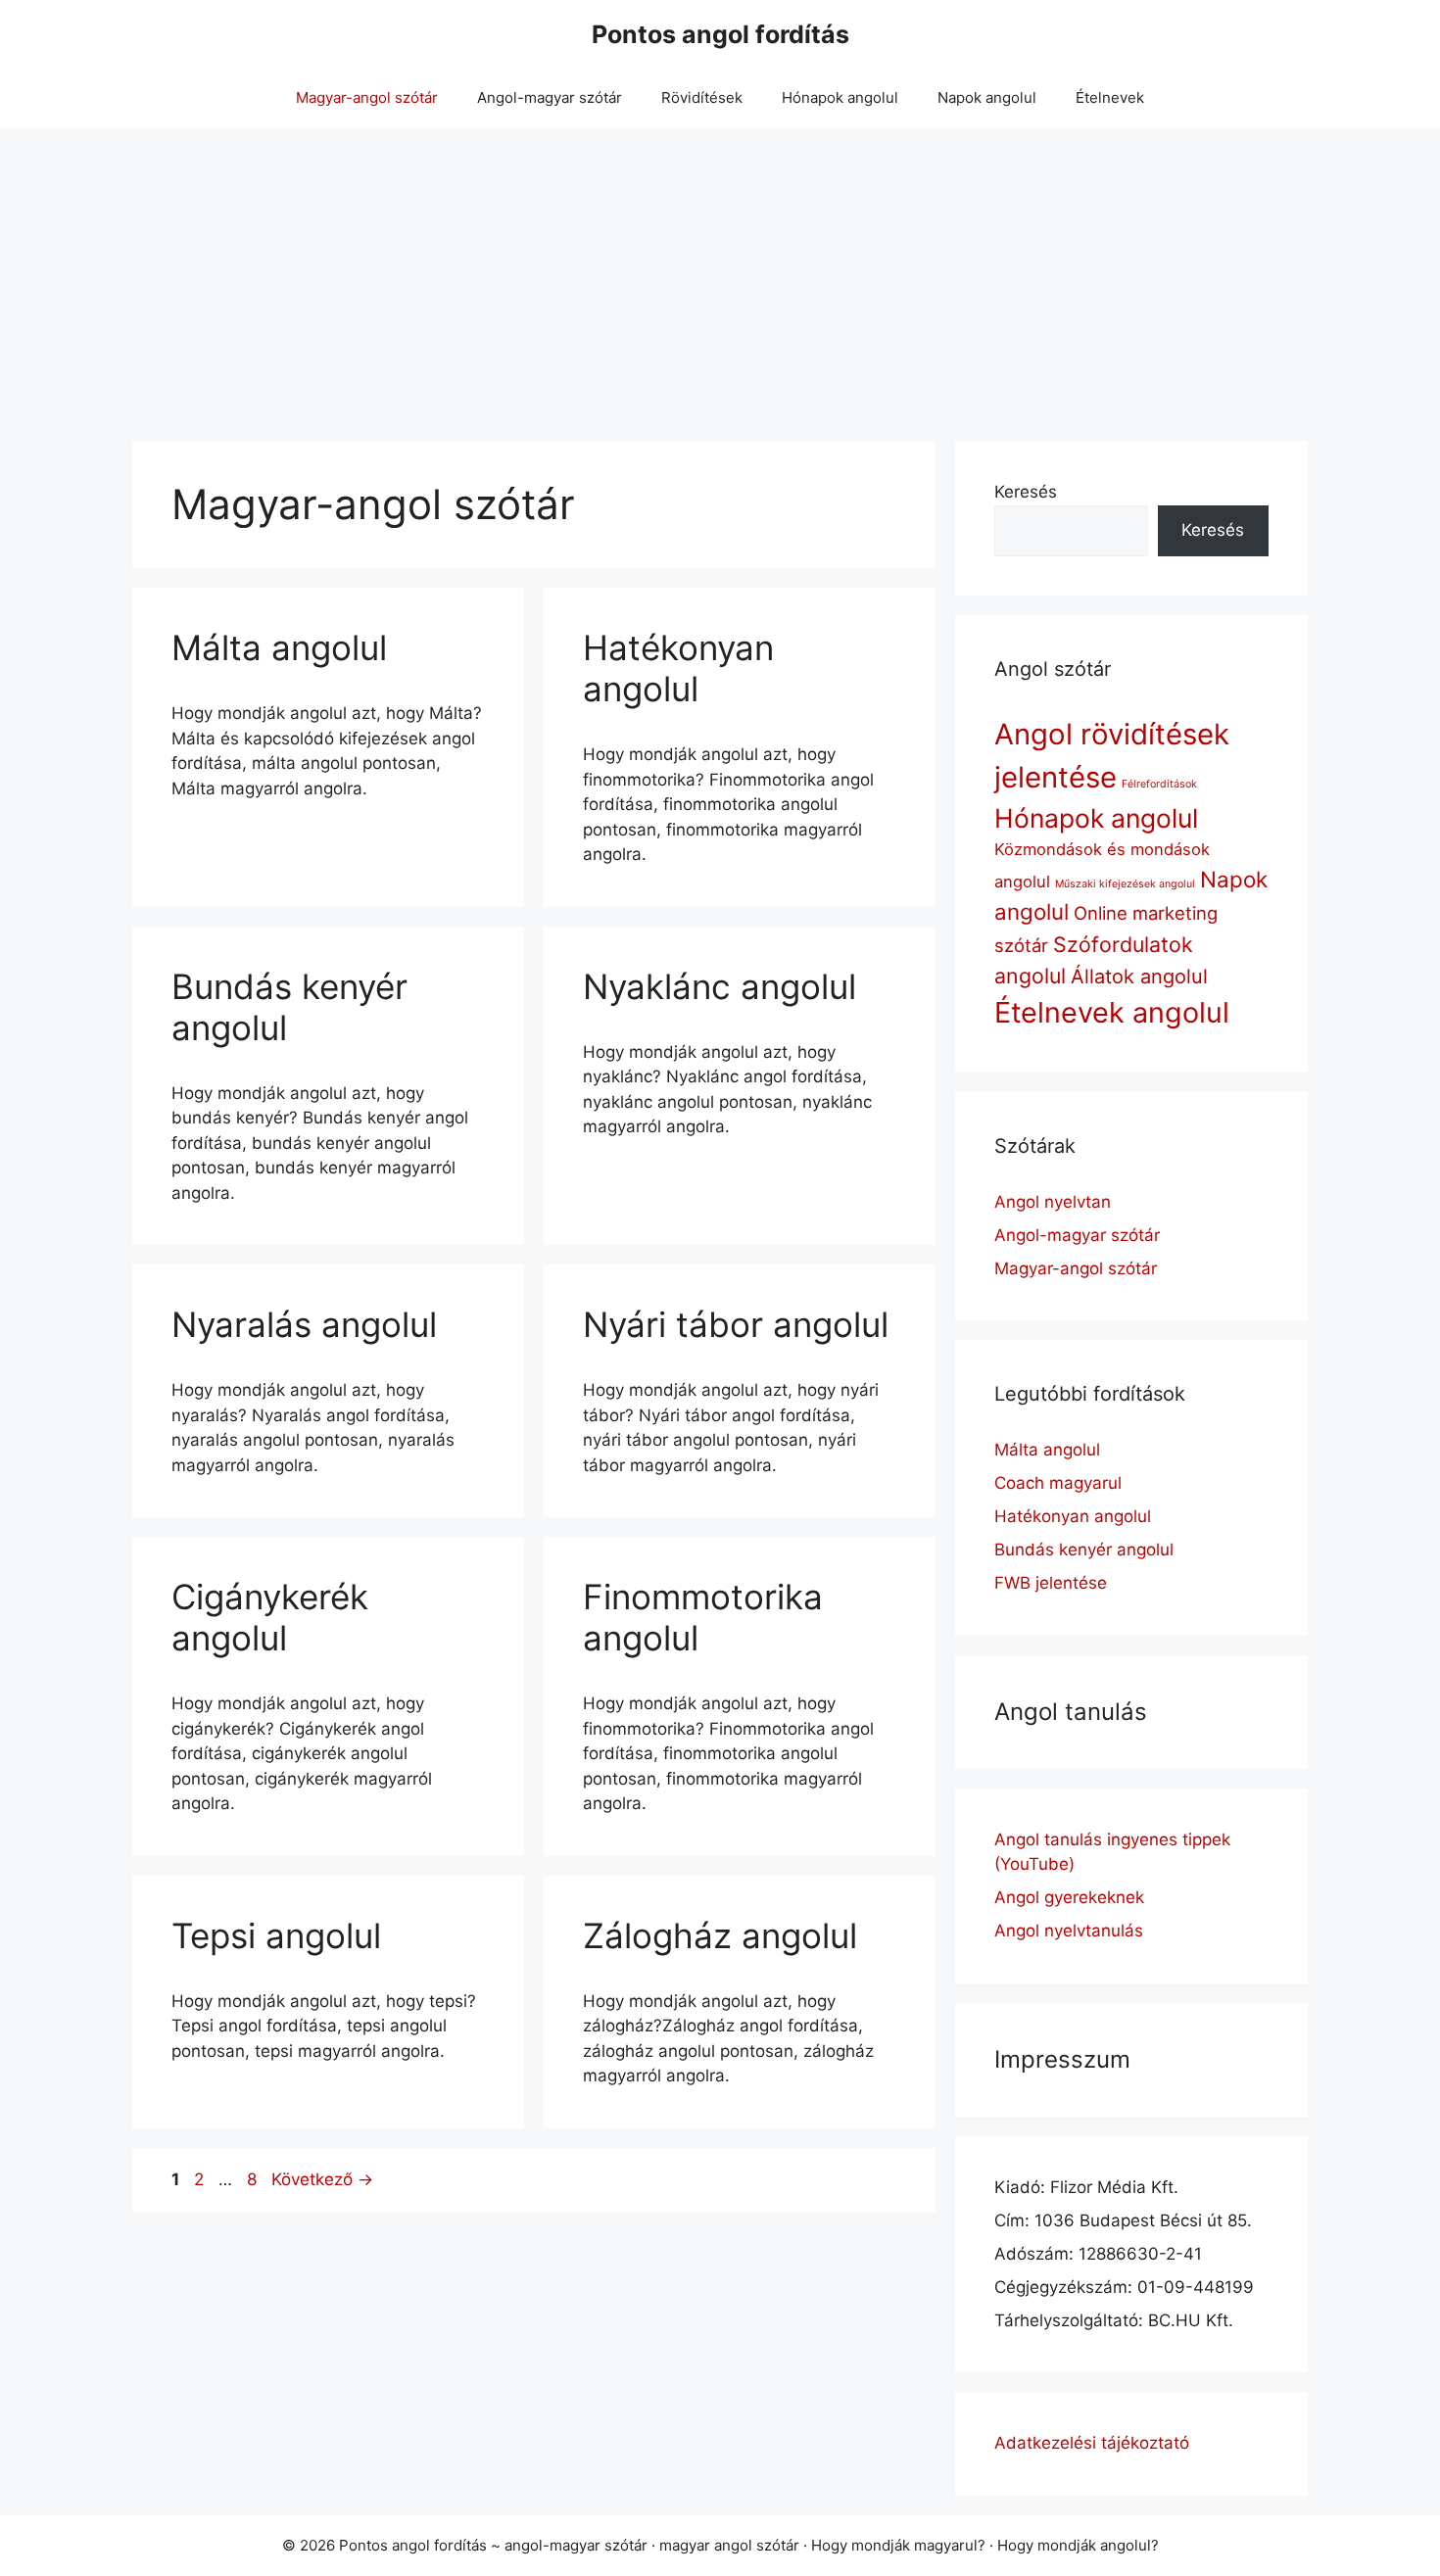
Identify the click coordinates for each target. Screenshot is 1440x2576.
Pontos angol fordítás (720, 34)
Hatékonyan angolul (678, 668)
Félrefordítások (1159, 784)
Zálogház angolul (720, 1935)
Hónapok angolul (840, 97)
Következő (322, 2179)
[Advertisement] (720, 274)
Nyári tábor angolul (736, 1324)
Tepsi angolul (276, 1935)
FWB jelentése (1051, 1583)
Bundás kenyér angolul (1084, 1550)
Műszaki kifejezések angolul (1125, 884)
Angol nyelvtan (1053, 1202)
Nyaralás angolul (304, 1324)
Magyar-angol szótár (367, 97)
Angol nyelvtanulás (1069, 1931)
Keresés (1026, 492)
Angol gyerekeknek (1069, 1897)
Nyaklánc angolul (720, 986)
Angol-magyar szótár (550, 97)
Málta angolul (279, 647)
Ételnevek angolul (1112, 1012)
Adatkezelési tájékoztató (1092, 2443)
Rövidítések (702, 97)
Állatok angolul (1139, 977)
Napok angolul (987, 97)
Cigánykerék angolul (270, 1617)
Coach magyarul (1058, 1483)
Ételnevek (1110, 97)
